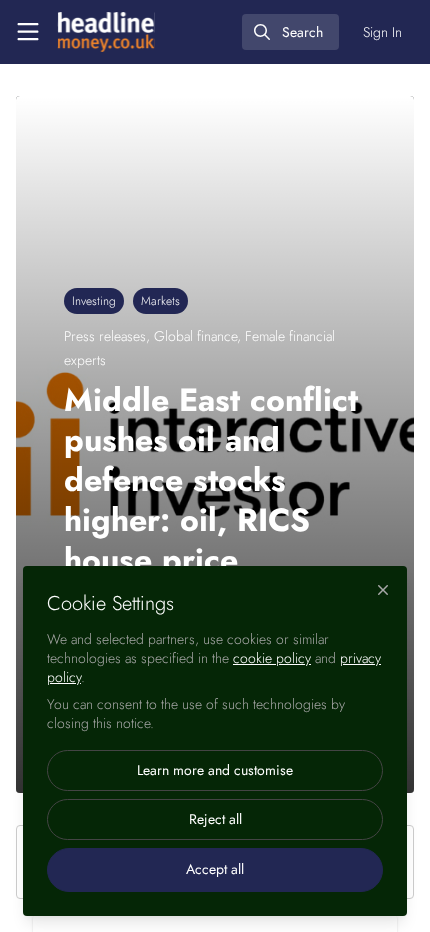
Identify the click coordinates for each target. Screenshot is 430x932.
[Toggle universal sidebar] (28, 32)
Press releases (105, 336)
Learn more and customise (215, 770)
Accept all (215, 869)
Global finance (195, 336)
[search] (290, 32)
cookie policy (272, 658)
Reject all (215, 819)
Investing (94, 301)
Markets (160, 301)
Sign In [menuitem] (382, 32)
